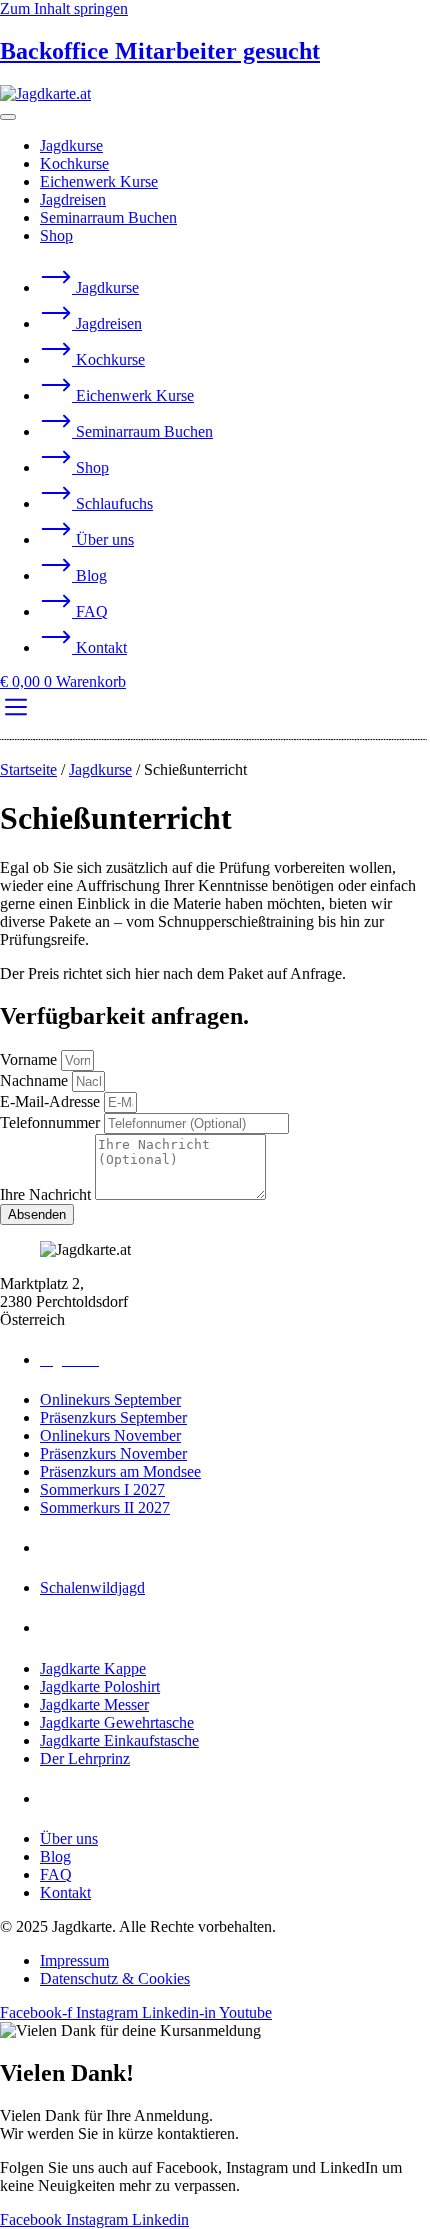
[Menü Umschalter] (8, 117)
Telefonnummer (52, 1122)
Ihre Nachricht (47, 1194)
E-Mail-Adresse (52, 1101)
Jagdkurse (100, 769)
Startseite (28, 769)
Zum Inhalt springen (64, 8)
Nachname (36, 1080)
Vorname (30, 1059)
